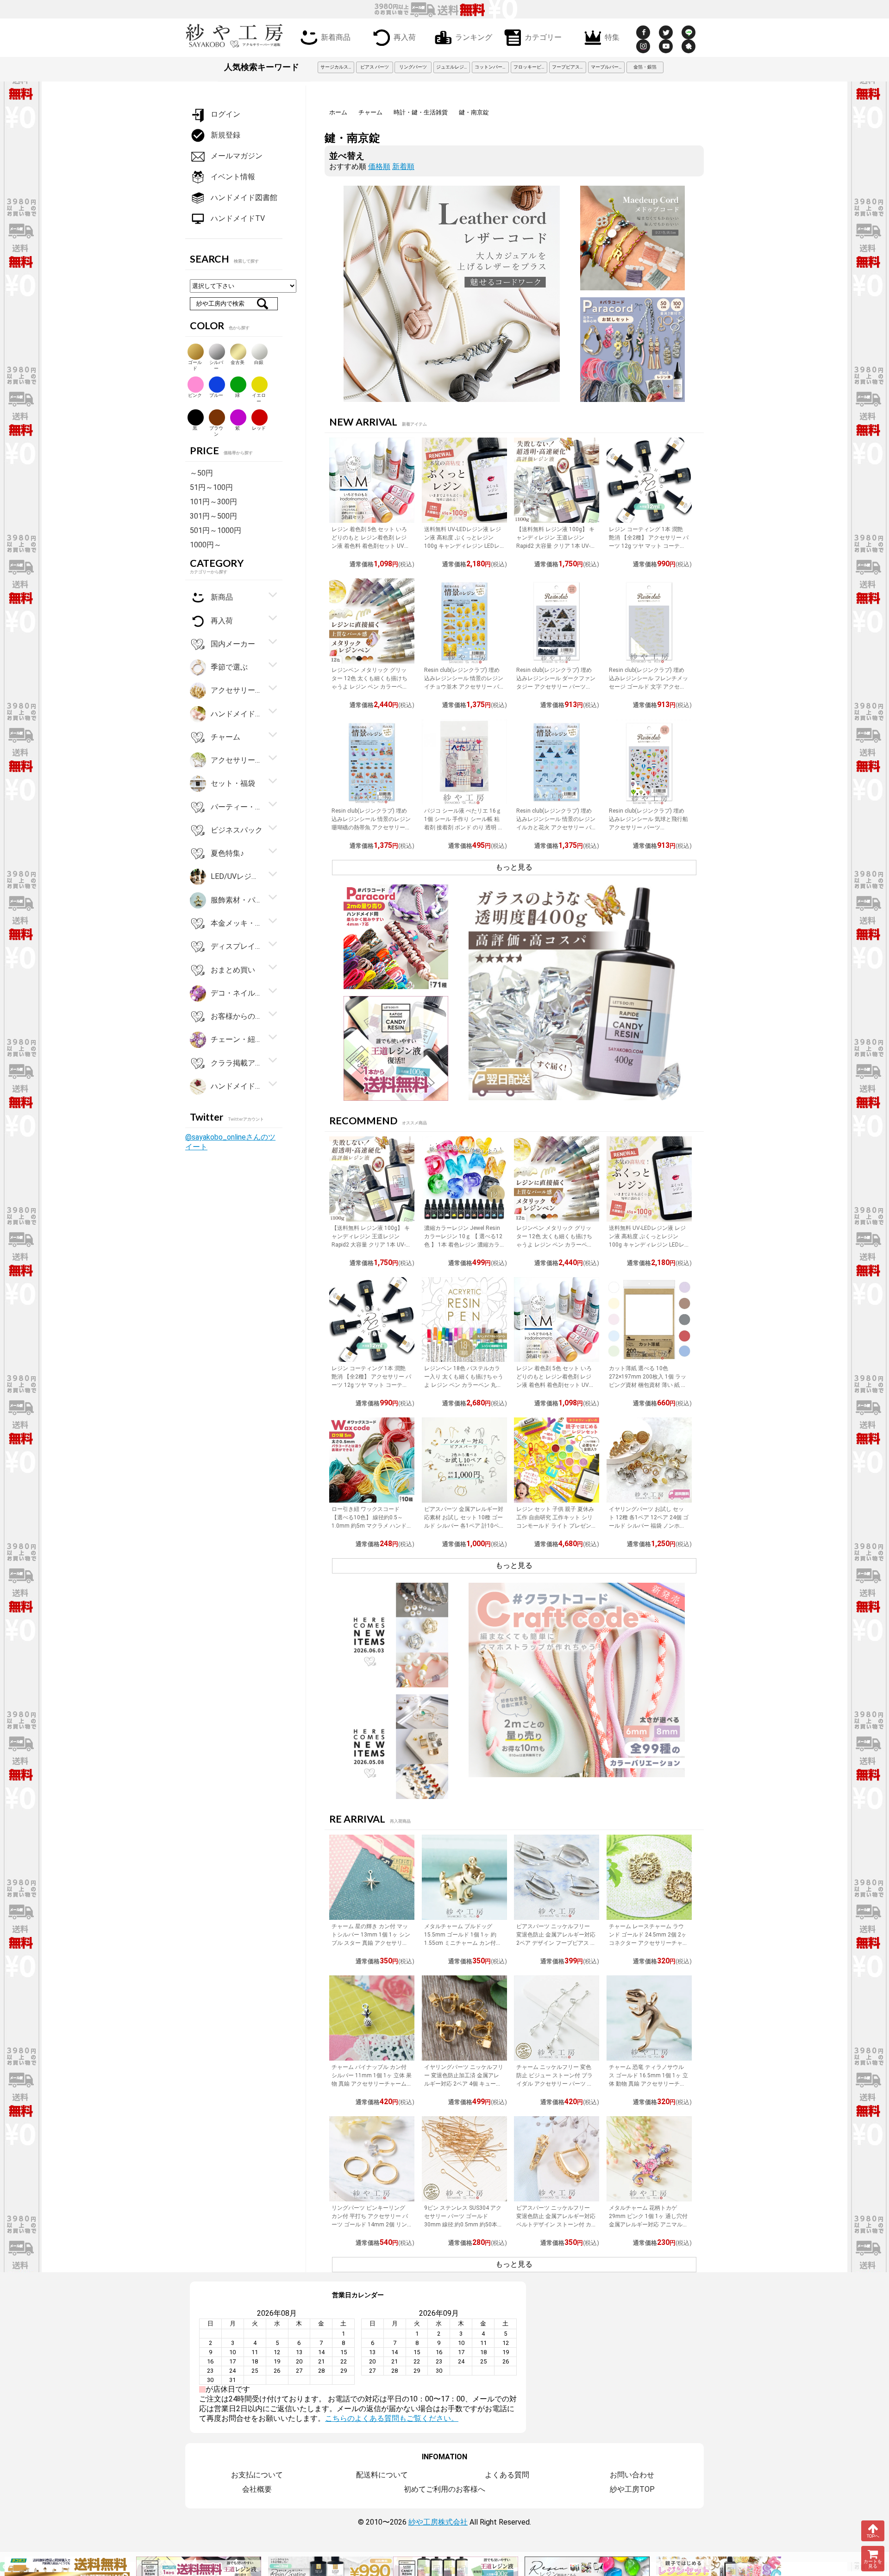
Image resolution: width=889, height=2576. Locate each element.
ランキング (474, 37)
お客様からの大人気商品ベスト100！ (237, 1016)
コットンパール (491, 67)
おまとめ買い (233, 969)
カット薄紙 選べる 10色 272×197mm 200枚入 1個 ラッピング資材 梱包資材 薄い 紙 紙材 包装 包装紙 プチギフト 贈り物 (648, 1385)
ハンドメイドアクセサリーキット (237, 1086)
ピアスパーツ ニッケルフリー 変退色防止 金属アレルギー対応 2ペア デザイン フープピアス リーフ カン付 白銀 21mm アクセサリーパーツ (556, 1943)
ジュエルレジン (452, 67)
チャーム (370, 112)
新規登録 (225, 135)
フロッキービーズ (531, 67)
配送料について (382, 2475)
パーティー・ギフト (237, 806)
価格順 (379, 166)
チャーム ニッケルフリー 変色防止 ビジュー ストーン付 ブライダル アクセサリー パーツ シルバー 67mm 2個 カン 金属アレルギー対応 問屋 (554, 2084)
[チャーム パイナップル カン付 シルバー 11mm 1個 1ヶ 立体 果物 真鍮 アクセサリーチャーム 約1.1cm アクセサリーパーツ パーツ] (372, 2018)
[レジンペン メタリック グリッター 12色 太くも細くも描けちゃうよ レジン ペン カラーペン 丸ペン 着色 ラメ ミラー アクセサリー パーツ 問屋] (372, 621)
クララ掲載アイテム (237, 1062)
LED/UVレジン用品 (237, 876)
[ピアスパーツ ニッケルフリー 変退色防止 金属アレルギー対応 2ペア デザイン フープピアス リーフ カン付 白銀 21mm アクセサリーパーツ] (557, 1877)
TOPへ (873, 2536)
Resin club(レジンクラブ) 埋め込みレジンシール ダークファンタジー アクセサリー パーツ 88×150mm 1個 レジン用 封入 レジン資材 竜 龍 (556, 687)
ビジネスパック (237, 830)
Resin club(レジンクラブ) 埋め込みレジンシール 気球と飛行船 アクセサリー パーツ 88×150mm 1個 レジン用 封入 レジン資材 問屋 (648, 827)
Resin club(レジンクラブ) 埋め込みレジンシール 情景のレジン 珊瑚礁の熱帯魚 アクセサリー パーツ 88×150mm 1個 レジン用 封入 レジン (371, 827)
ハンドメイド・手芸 (237, 713)
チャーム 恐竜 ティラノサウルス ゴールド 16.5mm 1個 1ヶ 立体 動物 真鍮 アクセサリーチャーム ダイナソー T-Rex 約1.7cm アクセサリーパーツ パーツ (648, 2084)
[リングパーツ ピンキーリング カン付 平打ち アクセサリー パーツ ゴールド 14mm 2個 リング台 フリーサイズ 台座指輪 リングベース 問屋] (372, 2159)
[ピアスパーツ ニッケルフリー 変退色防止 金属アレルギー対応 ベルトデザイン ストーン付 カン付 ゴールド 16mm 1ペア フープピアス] (557, 2159)
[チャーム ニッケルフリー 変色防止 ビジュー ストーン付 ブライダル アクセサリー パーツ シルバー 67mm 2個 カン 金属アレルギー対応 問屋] (557, 2018)
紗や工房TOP (632, 2489)
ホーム (338, 112)
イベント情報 (233, 177)
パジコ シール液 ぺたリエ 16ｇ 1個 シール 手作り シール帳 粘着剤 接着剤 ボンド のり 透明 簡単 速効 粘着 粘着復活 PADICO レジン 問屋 (464, 827)
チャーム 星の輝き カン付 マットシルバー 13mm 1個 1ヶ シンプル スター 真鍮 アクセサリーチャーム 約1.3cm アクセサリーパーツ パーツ (371, 1943)
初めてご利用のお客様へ (444, 2489)
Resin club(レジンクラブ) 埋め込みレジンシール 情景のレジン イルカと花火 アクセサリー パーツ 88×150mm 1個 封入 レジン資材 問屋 (556, 827)
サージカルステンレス (338, 67)
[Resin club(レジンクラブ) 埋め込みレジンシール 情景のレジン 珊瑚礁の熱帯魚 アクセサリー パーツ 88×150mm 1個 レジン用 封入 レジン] (372, 762)
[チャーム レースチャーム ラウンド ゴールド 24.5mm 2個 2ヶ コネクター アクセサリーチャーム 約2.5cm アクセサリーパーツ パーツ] (649, 1877)
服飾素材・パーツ (237, 899)
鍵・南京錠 (474, 112)
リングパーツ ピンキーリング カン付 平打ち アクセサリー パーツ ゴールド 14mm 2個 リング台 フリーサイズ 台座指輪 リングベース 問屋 (370, 2225)
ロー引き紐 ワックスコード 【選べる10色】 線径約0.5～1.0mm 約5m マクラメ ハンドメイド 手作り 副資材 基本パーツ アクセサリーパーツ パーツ (370, 1526)
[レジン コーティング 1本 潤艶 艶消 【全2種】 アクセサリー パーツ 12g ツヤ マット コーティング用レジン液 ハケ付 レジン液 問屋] (649, 480)
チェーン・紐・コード (237, 1039)
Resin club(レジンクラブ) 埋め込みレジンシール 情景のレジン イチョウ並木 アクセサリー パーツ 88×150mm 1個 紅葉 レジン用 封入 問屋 (464, 687)
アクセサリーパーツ (237, 760)
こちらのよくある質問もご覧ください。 (392, 2418)
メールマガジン (237, 156)
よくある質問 (507, 2475)
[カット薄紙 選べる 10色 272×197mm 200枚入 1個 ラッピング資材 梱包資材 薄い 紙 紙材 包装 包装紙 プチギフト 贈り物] (649, 1320)
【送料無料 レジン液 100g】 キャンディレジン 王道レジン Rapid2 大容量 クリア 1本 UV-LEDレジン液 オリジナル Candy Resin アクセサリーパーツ (556, 546)
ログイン (225, 114)
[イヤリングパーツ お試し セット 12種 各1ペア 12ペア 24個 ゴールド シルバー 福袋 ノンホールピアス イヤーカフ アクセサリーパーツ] (649, 1460)
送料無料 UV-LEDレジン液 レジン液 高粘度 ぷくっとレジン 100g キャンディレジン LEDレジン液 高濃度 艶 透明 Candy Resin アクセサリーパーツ (463, 546)
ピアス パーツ (375, 67)
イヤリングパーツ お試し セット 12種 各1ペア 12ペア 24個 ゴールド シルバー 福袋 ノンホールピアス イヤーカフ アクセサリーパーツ (649, 1526)
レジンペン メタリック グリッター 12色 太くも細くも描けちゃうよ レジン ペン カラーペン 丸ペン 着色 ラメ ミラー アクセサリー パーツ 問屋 (370, 687)
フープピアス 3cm (569, 67)
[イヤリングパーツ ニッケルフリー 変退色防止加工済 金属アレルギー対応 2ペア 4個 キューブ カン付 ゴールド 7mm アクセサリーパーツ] (464, 2018)
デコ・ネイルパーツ (237, 993)
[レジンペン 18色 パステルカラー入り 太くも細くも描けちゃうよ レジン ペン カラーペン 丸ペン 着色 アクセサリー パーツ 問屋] (464, 1320)
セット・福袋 (233, 783)
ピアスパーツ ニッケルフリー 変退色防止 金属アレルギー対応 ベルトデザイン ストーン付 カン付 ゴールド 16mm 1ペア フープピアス (556, 2225)
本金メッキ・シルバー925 (237, 923)
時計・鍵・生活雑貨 (421, 112)
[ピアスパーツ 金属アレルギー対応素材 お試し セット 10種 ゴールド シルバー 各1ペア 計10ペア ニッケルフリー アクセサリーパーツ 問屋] (464, 1460)
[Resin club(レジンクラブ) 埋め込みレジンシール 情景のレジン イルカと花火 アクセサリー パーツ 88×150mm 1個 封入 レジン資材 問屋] (557, 762)
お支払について (257, 2475)
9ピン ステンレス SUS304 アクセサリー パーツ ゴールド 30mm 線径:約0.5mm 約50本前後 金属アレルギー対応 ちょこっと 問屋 (463, 2225)
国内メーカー (233, 644)
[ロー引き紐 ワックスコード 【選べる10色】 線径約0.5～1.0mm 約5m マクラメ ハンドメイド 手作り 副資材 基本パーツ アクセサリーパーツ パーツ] (372, 1460)
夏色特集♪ (227, 853)
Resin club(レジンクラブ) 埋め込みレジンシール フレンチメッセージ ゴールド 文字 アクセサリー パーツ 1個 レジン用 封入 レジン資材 (648, 687)
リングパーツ (413, 67)
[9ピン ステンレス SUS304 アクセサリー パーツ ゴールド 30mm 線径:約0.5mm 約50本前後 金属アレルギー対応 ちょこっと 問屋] (464, 2159)
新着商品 (336, 37)
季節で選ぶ (229, 667)
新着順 (403, 166)
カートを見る (873, 2564)
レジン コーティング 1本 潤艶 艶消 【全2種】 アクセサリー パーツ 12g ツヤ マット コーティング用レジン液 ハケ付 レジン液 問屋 (649, 546)
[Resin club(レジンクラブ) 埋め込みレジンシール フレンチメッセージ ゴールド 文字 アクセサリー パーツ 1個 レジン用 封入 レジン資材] (649, 621)
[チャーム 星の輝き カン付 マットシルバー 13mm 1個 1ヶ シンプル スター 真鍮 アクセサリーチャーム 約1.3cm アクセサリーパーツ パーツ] (372, 1877)
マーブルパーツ (607, 67)
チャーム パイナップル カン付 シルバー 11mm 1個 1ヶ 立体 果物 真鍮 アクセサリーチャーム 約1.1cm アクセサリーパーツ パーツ (372, 2084)
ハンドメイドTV (238, 218)
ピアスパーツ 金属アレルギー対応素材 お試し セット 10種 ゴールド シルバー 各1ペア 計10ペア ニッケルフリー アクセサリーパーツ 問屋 (464, 1526)
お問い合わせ (632, 2475)
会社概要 (257, 2489)
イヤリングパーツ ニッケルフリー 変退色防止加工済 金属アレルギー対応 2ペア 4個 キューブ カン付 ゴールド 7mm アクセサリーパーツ (464, 2084)
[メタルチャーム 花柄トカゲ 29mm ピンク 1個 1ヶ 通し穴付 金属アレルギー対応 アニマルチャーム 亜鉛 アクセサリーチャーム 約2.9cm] (649, 2159)
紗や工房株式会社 (438, 2522)
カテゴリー (543, 37)
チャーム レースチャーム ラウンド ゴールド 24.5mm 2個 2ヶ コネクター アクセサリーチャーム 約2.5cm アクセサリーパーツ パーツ (649, 1943)
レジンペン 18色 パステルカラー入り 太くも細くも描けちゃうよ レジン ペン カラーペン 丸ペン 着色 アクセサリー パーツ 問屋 (464, 1385)
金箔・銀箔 (645, 67)
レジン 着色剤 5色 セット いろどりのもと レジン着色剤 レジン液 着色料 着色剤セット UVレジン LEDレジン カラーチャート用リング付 (371, 546)
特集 (612, 37)
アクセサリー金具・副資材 (237, 690)
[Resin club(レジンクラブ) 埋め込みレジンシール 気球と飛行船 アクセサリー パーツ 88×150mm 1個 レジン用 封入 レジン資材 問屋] (649, 762)
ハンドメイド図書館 (244, 197)
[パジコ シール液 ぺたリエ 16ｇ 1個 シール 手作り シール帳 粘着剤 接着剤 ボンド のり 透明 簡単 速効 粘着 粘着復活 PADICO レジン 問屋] (464, 762)
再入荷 (405, 37)
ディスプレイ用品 (237, 946)
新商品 (222, 597)
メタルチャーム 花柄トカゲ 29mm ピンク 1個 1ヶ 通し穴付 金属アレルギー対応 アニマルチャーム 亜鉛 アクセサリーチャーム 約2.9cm (648, 2225)
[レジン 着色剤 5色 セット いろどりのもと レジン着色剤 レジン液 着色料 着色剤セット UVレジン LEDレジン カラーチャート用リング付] (372, 480)
